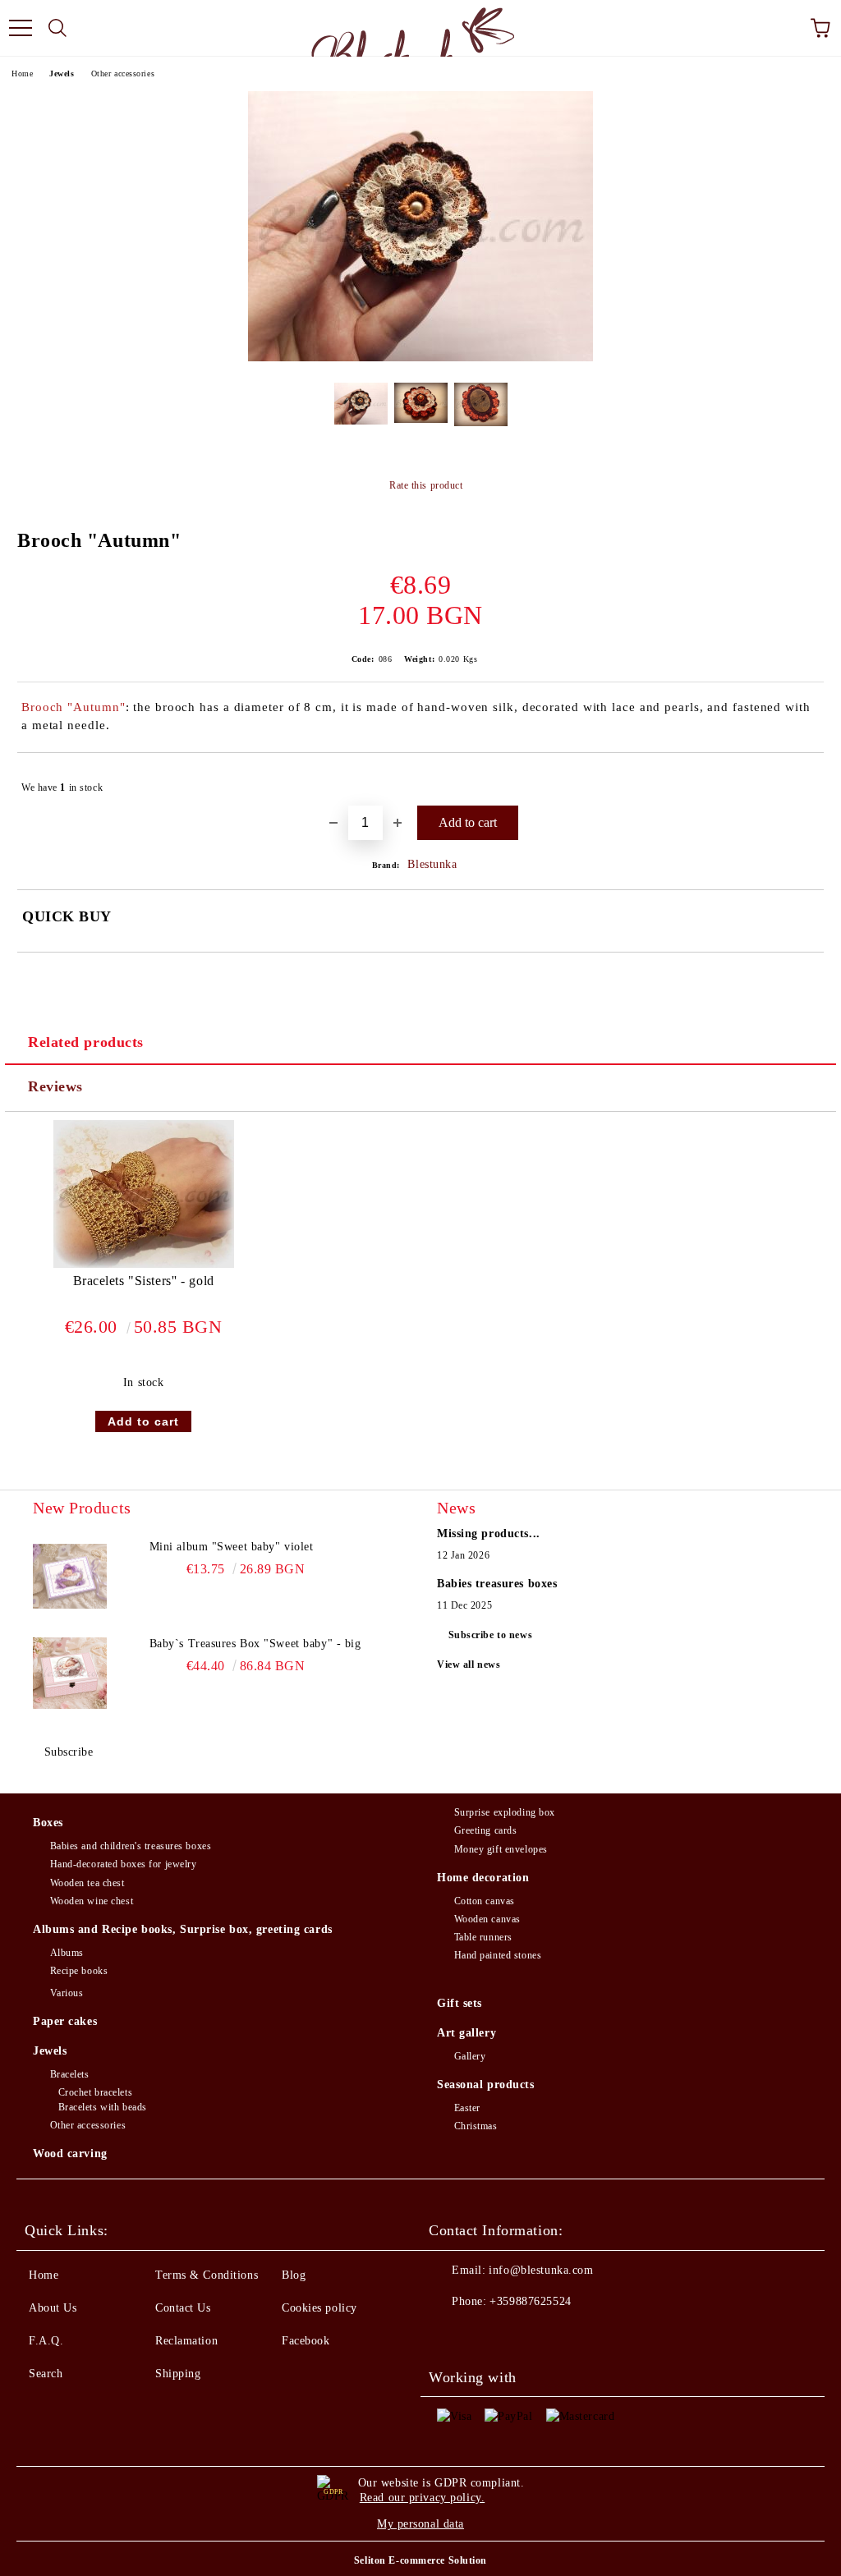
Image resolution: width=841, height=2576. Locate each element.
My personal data (420, 2524)
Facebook (306, 2341)
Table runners (483, 1937)
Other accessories (123, 73)
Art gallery (466, 2033)
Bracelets (70, 2074)
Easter (467, 2108)
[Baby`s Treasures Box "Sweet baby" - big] (70, 1673)
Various (67, 1993)
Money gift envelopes (501, 1849)
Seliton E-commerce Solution (420, 2560)
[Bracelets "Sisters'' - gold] (144, 1264)
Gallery (470, 2056)
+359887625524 (530, 2301)
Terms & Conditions (207, 2275)
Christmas (476, 2126)
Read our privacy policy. (422, 2498)
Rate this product (426, 485)
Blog (294, 2275)
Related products (86, 1042)
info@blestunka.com (541, 2270)
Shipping (178, 2374)
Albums (67, 1953)
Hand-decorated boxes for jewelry (123, 1864)
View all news (469, 1665)
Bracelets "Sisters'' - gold (144, 1281)
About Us (53, 2308)
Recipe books (79, 1971)
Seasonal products (486, 2085)
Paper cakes (65, 2021)
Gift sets (460, 2003)
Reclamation (186, 2341)
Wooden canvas (487, 1919)
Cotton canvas (485, 1901)
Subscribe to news (491, 1635)
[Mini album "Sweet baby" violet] (70, 1576)
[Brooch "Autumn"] (420, 358)
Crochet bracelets (95, 2092)
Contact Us (183, 2308)
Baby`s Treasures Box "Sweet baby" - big (255, 1644)
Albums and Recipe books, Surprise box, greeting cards (183, 1929)
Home (22, 73)
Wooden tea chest (87, 1883)
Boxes (48, 1823)
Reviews (55, 1086)
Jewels (62, 73)
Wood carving (70, 2154)
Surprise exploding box (505, 1812)
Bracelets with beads (103, 2107)
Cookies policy (319, 2308)
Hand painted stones (498, 1955)
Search (46, 2374)
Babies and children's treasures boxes (131, 1846)
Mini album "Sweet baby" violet (232, 1547)
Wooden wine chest (92, 1901)
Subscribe (69, 1752)
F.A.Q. (46, 2341)
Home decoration (483, 1878)
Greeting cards (485, 1830)
